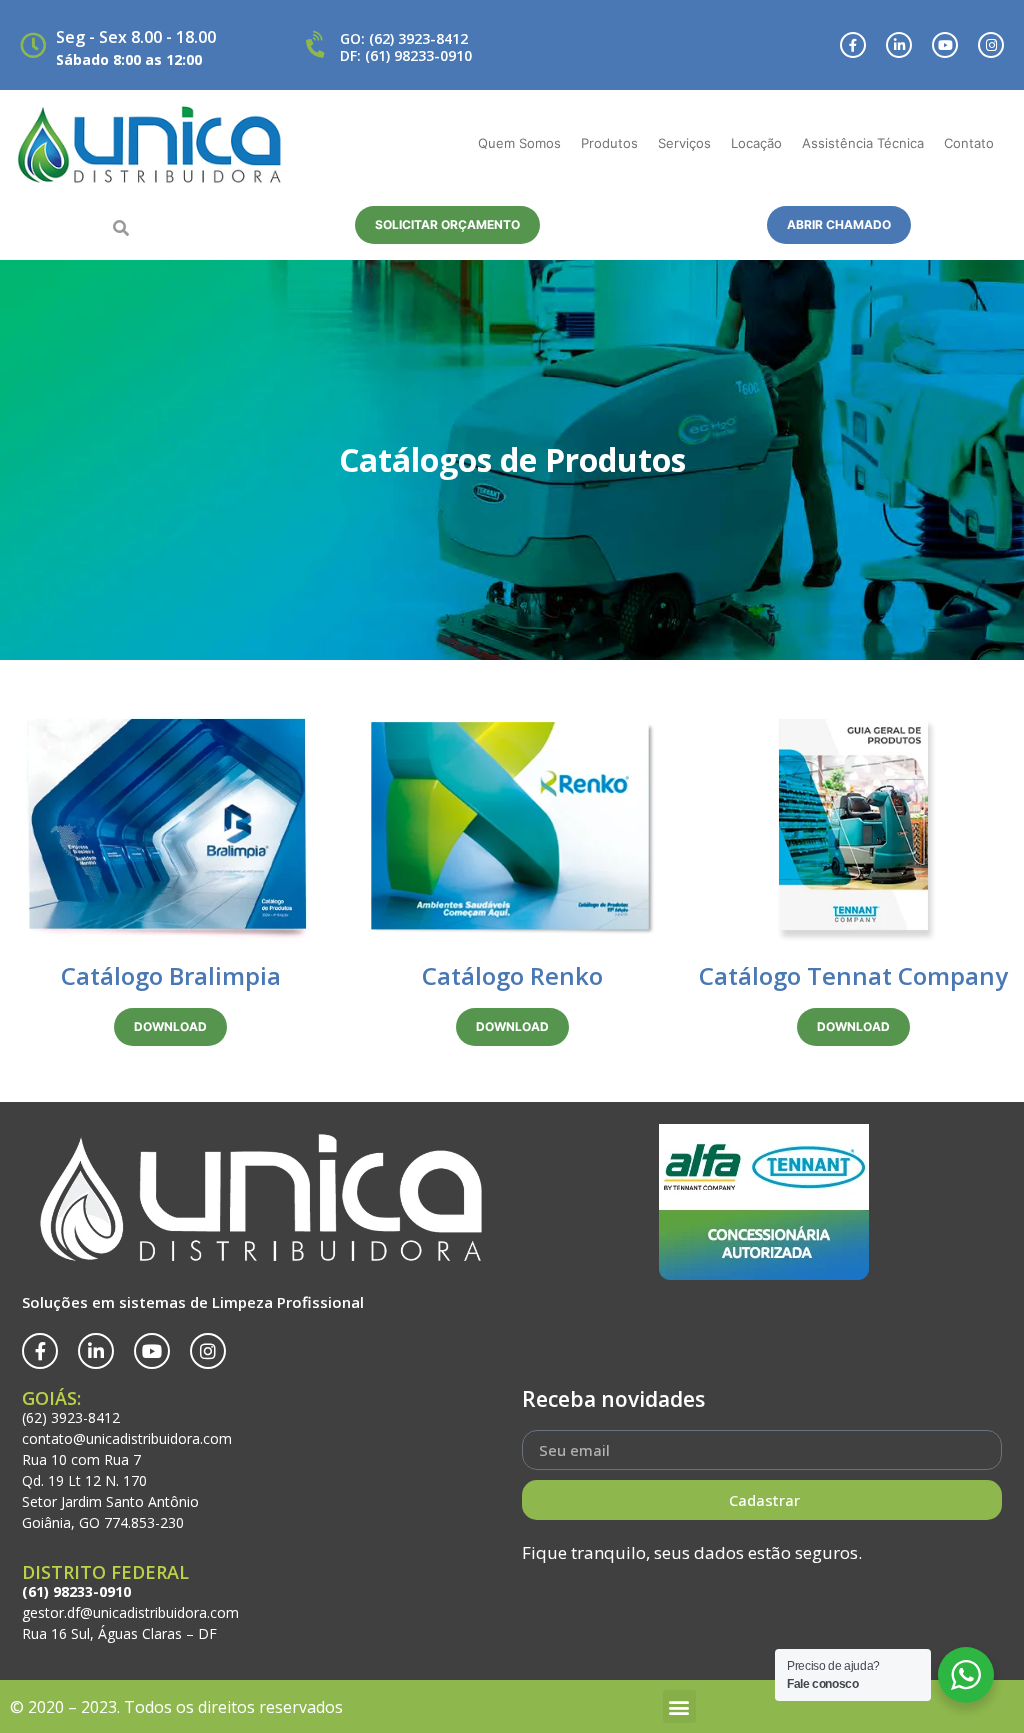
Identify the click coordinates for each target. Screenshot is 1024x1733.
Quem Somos (519, 143)
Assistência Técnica (863, 143)
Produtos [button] (609, 143)
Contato (969, 143)
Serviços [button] (684, 143)
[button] (121, 228)
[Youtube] (945, 45)
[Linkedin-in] (899, 45)
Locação (756, 143)
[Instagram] (991, 45)
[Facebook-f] (853, 45)
